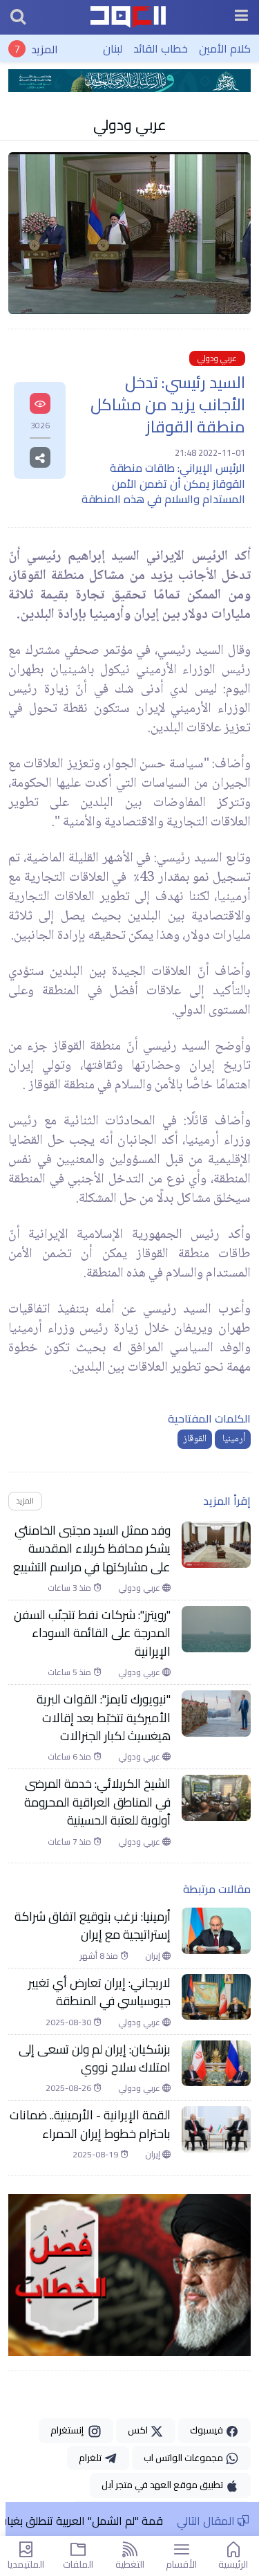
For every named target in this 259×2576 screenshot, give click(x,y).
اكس (139, 2430)
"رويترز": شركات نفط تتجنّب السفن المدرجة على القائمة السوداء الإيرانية (92, 1633)
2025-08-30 (69, 2022)
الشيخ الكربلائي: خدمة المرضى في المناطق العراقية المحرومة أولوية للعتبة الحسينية (97, 1802)
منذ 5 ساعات (70, 1672)
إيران (154, 1956)
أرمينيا (233, 1439)
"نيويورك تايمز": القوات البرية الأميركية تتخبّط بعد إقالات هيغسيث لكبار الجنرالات (104, 1718)
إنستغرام (69, 2430)
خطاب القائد (161, 48)
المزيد (45, 48)
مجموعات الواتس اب (184, 2458)
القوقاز (195, 1439)
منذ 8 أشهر (100, 1956)
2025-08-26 (69, 2088)
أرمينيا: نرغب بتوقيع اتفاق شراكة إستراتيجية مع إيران (93, 1926)
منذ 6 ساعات (70, 1757)
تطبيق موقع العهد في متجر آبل (163, 2485)
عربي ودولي (130, 125)
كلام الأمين (225, 48)
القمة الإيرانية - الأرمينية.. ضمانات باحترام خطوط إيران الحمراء (90, 2125)
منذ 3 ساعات (70, 1588)
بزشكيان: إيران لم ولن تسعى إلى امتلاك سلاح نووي (95, 2059)
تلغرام (91, 2458)
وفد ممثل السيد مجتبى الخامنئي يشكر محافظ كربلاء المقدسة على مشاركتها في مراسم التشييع (92, 1549)
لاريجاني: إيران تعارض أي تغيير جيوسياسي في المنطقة (99, 1992)
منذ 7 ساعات (70, 1842)
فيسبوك (208, 2430)
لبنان (113, 48)
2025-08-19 (96, 2155)
